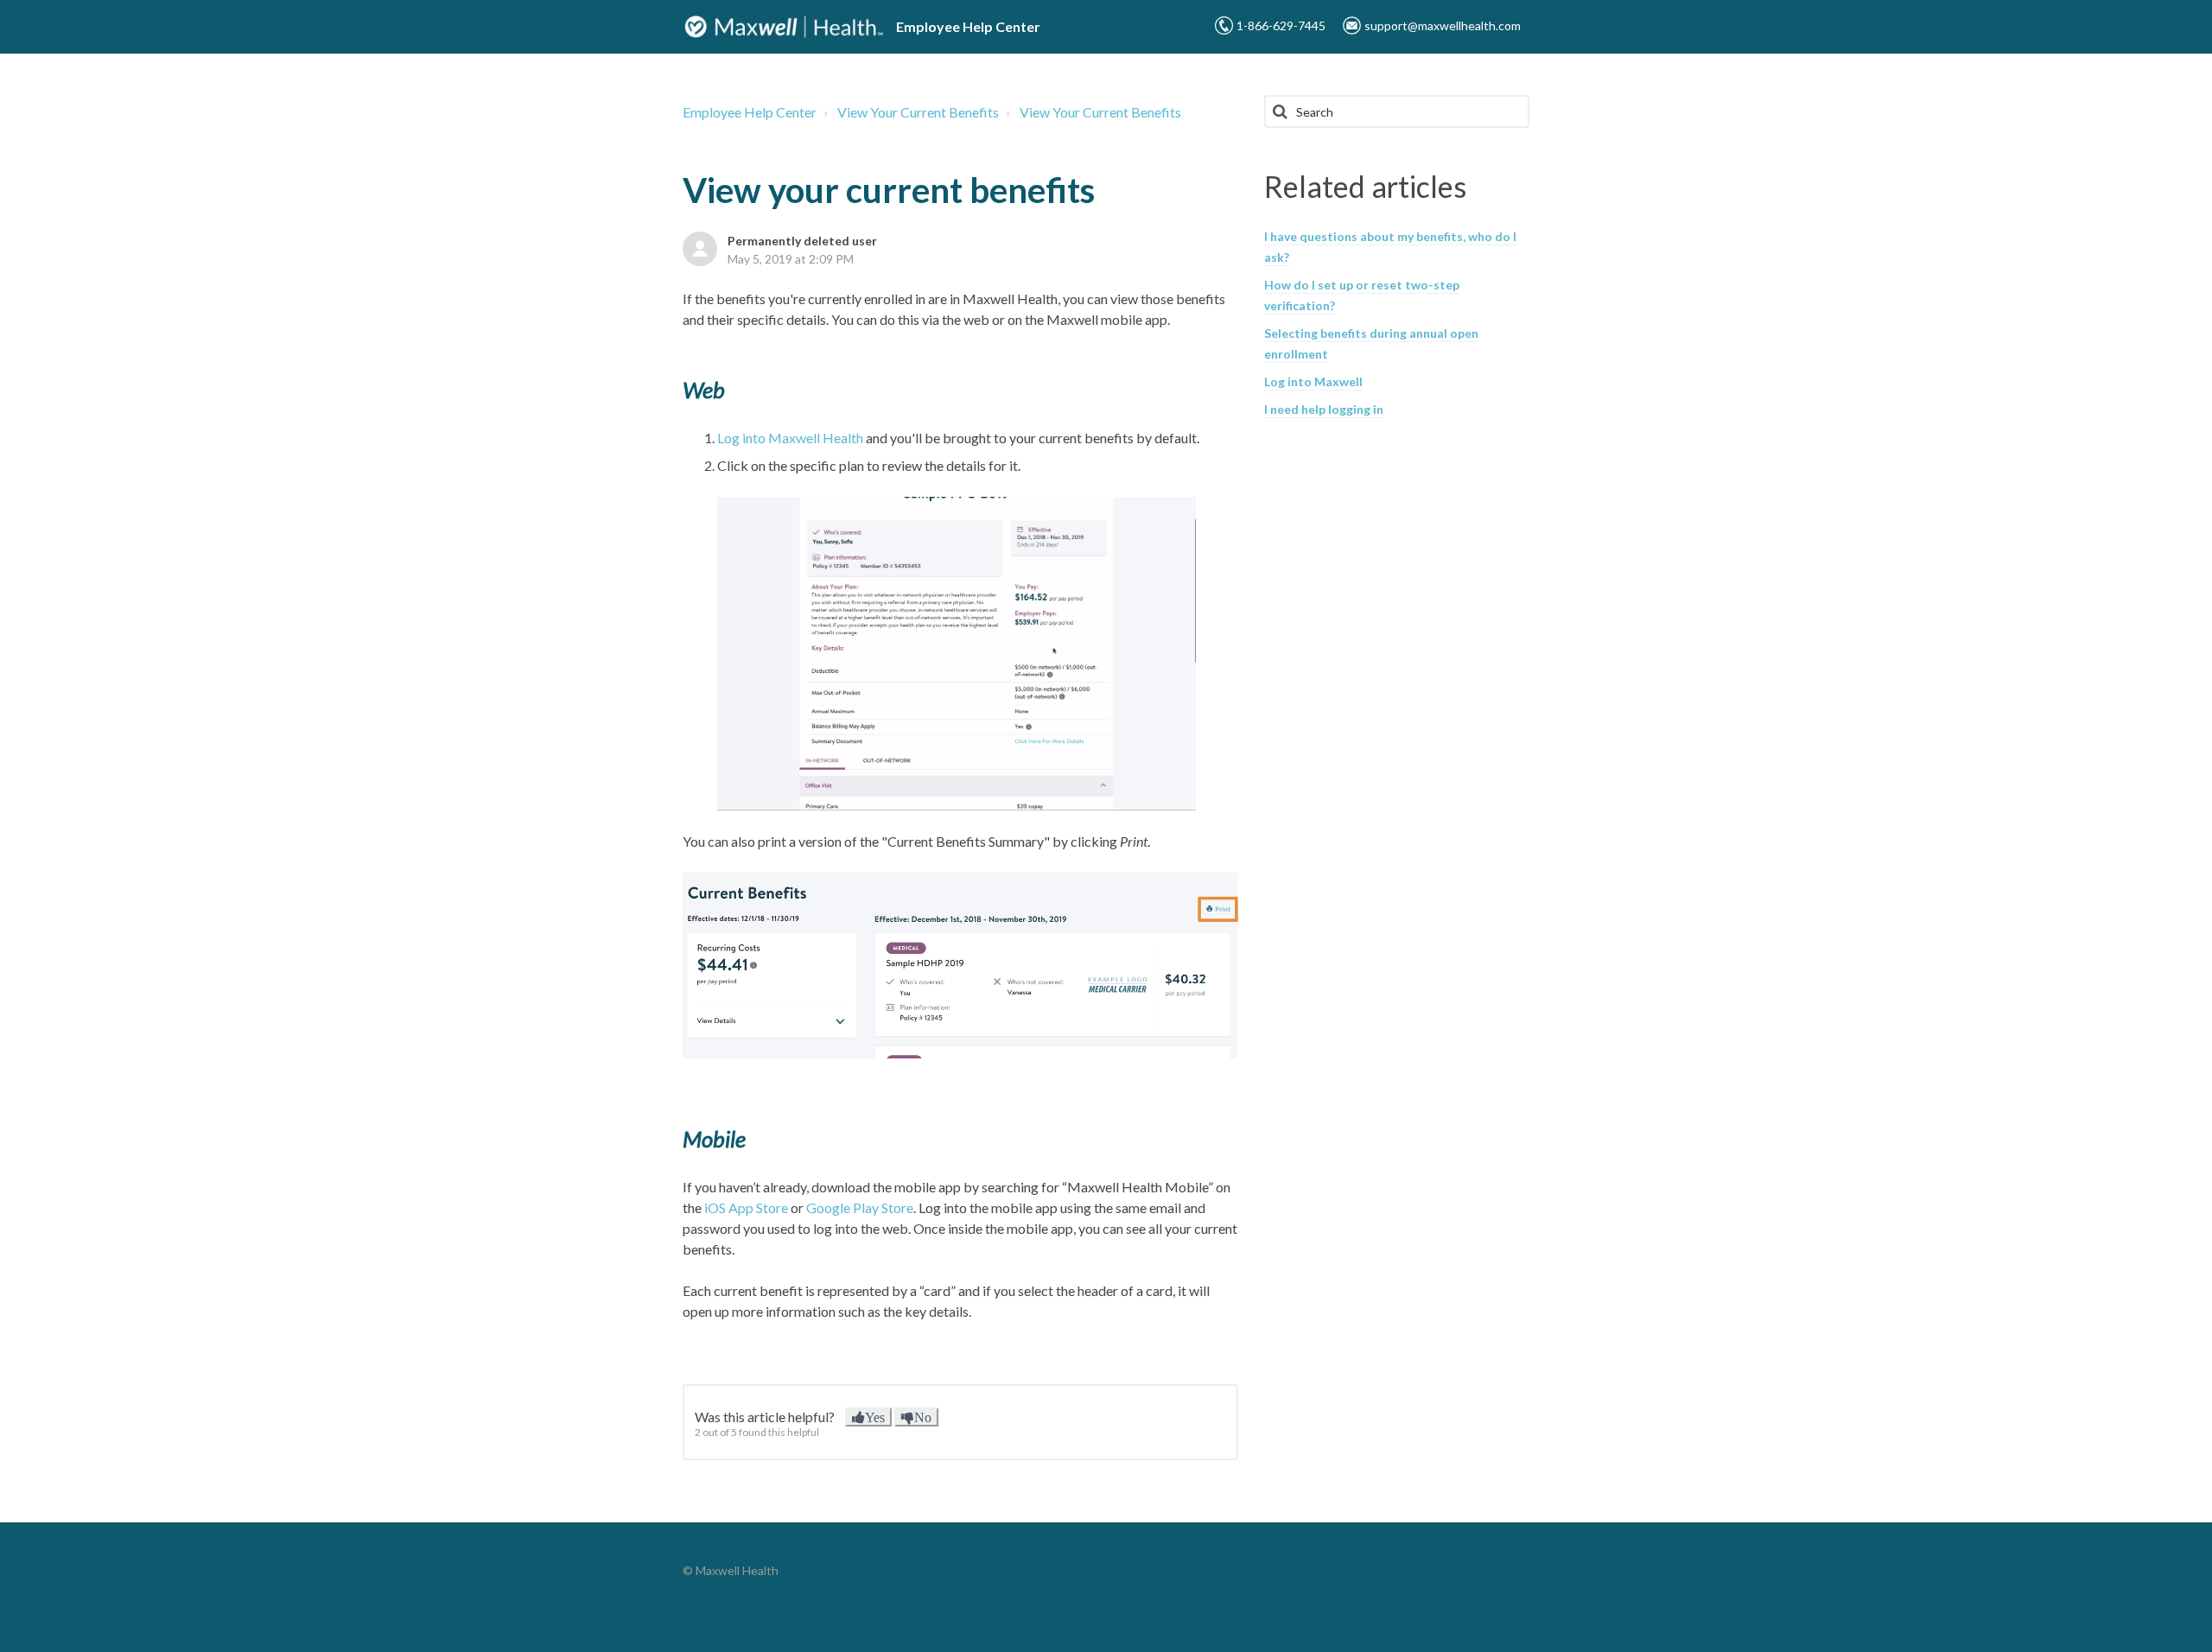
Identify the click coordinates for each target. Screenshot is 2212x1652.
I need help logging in (1324, 409)
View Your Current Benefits (918, 112)
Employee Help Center (750, 112)
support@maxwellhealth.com (1443, 25)
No (923, 1417)
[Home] (784, 27)
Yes (875, 1417)
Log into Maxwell (1313, 381)
